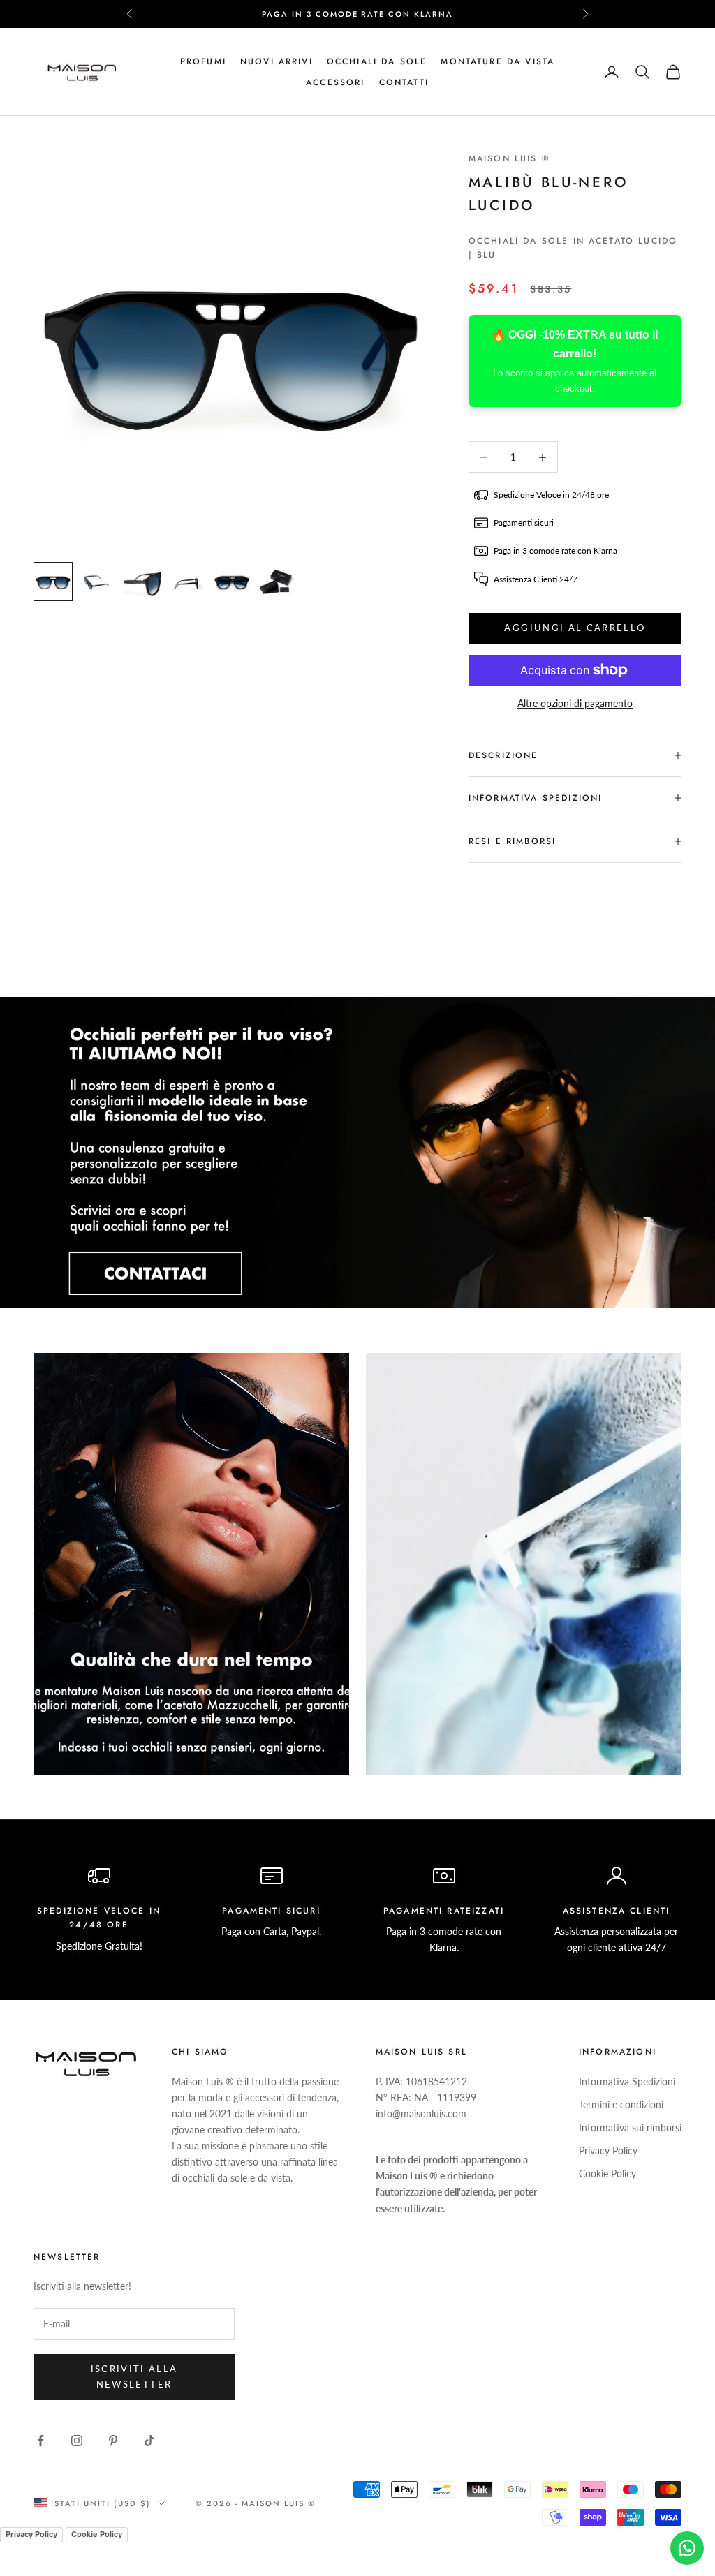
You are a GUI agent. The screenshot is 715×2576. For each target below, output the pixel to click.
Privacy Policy (608, 2151)
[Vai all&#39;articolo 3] (142, 582)
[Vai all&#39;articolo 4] (187, 582)
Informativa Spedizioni (627, 2081)
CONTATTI (404, 82)
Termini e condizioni (621, 2104)
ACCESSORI (335, 82)
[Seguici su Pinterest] (113, 2441)
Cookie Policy (607, 2174)
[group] (357, 1152)
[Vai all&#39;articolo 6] (277, 582)
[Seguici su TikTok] (149, 2441)
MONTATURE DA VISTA (497, 61)
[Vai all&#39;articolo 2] (98, 582)
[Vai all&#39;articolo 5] (232, 582)
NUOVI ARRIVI (277, 61)
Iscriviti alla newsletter (134, 2376)
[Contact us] (687, 2548)
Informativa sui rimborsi (630, 2127)
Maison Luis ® (509, 158)
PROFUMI (203, 61)
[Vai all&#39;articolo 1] (53, 582)
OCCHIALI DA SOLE (377, 61)
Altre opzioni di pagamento (575, 703)
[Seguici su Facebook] (40, 2441)
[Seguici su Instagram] (77, 2441)
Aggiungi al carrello (575, 628)
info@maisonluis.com (421, 2114)
